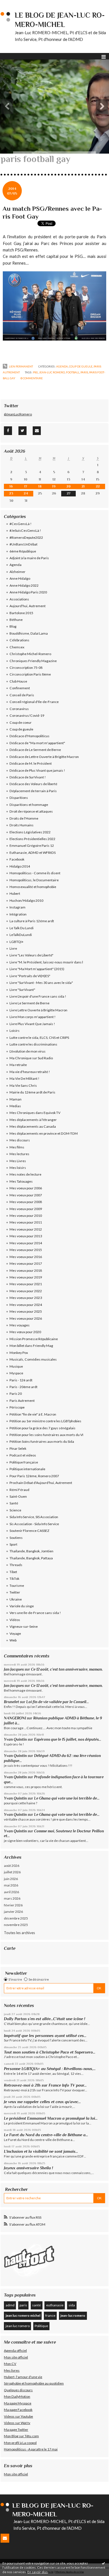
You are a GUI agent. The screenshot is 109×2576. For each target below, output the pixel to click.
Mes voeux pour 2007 (26, 1195)
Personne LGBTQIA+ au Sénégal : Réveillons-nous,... (50, 2069)
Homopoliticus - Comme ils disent (35, 873)
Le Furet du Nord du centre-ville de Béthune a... (46, 2135)
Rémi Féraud (19, 1490)
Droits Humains (22, 825)
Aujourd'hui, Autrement (28, 606)
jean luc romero (18, 2326)
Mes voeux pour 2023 (26, 1298)
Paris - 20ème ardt (23, 1387)
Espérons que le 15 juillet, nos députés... (68, 1739)
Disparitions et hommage (29, 805)
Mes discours (20, 1140)
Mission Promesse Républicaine (34, 1339)
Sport (13, 1544)
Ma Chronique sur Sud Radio (31, 1058)
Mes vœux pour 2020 (25, 1332)
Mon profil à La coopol (20, 2443)
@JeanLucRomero (18, 414)
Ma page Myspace (18, 2403)
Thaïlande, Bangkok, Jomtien (31, 1551)
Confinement (20, 688)
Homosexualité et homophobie (33, 887)
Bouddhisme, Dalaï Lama (29, 633)
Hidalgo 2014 (20, 866)
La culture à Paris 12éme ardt (32, 921)
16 (11, 486)
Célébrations (19, 640)
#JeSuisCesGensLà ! (25, 530)
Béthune (16, 620)
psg (35, 372)
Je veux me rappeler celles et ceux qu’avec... (42, 2102)
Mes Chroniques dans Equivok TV (35, 1113)
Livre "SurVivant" (22, 990)
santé (36, 2305)
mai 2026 (11, 1885)
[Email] (37, 431)
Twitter (15, 1592)
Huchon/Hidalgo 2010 (26, 900)
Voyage (15, 1633)
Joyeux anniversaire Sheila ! (29, 2168)
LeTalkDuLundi (21, 935)
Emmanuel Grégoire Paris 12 (32, 846)
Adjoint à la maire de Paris (29, 558)
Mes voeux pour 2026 (26, 1318)
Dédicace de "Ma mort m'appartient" (37, 743)
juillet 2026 (12, 1872)
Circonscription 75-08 (26, 668)
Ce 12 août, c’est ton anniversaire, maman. (67, 1669)
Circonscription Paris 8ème (30, 674)
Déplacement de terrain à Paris (33, 791)
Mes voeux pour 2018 (26, 1270)
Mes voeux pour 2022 (26, 1291)
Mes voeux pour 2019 (26, 1277)
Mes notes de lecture (25, 1174)
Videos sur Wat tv (17, 2423)
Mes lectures (19, 1154)
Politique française (24, 1462)
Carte (10, 1948)
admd (10, 2305)
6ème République (23, 551)
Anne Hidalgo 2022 (24, 585)
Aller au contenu (15, 4)
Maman (16, 1099)
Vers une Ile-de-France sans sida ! (35, 1613)
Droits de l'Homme (24, 818)
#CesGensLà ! (21, 524)
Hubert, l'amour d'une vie (23, 2377)
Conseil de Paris (22, 695)
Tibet (13, 1572)
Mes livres (12, 2370)
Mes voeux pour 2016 (26, 1257)
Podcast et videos (23, 1455)
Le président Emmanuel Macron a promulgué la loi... (51, 2118)
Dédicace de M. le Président (31, 763)
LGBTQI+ (16, 942)
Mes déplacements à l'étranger (33, 1120)
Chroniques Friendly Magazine (33, 661)
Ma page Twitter (16, 2430)
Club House (18, 681)
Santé (14, 1503)
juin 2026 (11, 1879)
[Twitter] (22, 431)
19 (54, 486)
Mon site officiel (16, 2357)
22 (98, 486)
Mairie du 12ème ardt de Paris (32, 1092)
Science (15, 1510)
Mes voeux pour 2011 (26, 1222)
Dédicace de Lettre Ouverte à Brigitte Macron (44, 757)
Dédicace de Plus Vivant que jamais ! (37, 770)
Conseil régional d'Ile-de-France (34, 702)
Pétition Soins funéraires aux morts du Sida (42, 1441)
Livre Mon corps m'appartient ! (33, 1017)
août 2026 (12, 1866)
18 (40, 486)
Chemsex (17, 647)
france (50, 2315)
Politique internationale (27, 1469)
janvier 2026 (13, 1912)
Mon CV (10, 2364)
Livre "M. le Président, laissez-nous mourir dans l (46, 962)
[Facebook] (8, 431)
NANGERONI (15, 1718)
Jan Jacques (14, 1669)
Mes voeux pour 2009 (26, 1209)
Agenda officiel (15, 2350)
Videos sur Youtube (18, 2416)
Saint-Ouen (18, 1496)
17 (26, 486)
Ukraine (16, 1599)
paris (84, 372)
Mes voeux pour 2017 (26, 1263)
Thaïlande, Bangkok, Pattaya (31, 1558)
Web (13, 1640)
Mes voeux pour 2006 (26, 1188)
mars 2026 (12, 1898)
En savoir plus (38, 2572)
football (73, 372)
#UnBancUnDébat (23, 544)
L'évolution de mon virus (28, 1051)
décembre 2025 (16, 1918)
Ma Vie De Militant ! (24, 1078)
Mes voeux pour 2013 (26, 1236)
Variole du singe (22, 1606)
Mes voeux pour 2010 (26, 1216)
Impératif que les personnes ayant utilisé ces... (45, 2036)
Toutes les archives (19, 1933)
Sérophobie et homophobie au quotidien (34, 2383)
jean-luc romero (52, 372)
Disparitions (19, 798)
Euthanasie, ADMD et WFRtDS (33, 853)
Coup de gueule (81, 366)
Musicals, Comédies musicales (33, 1359)
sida (72, 2305)
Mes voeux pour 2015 (26, 1250)
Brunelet (11, 1702)
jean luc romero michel (23, 2315)
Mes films (17, 1147)
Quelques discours (18, 2390)
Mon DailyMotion (17, 2396)
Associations (19, 599)
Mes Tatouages (21, 1181)
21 (83, 486)
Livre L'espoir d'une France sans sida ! (38, 996)
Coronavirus (19, 709)
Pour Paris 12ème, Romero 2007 (34, 1476)
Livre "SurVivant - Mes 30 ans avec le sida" (41, 983)
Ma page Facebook (18, 2410)
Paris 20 (16, 1394)
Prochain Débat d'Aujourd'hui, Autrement (41, 1483)
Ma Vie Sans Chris (23, 1085)
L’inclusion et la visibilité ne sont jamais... (41, 2151)
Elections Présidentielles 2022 (32, 839)
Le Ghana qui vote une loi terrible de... (67, 1798)
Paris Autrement (22, 1401)
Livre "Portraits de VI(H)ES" (30, 976)
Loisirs (15, 1031)
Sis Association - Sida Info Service (34, 1524)
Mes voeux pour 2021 (26, 1284)
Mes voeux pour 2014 (26, 1243)
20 (69, 486)
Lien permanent (21, 366)
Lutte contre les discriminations (33, 1044)
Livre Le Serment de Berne (29, 1003)
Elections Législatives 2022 (30, 832)
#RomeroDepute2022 (26, 537)
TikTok (14, 1579)
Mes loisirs (18, 1168)
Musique (16, 1366)
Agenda (62, 366)
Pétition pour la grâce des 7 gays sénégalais (42, 1428)
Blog (13, 626)
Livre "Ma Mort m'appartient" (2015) (37, 969)
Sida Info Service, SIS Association (34, 1517)
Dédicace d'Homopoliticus (29, 736)
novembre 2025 (16, 1925)
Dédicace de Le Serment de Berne (35, 750)
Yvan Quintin (15, 1739)
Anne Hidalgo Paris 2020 (28, 592)
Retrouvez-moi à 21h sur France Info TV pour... (45, 2085)
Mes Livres (18, 1161)
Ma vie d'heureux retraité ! (30, 1072)
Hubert (15, 893)
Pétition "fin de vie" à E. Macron (33, 1414)
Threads (16, 1565)
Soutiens (16, 1538)
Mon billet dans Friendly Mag (31, 1346)
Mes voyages (20, 1325)
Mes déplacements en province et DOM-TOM (44, 1133)
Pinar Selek (18, 1448)
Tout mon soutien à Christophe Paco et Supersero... (50, 2052)
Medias (15, 1106)
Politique (41, 2326)
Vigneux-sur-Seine (24, 1626)
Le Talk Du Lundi (22, 928)
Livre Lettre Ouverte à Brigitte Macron (38, 1010)
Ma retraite (18, 1065)
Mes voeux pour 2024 (26, 1305)
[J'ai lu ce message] (103, 2563)
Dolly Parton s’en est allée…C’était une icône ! (45, 2019)
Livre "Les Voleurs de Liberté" (31, 955)
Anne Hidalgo (20, 578)
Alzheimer (17, 572)
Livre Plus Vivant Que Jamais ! (32, 1024)
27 (69, 493)
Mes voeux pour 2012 (26, 1229)
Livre (13, 948)
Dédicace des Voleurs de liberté (33, 784)
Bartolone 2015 (21, 613)
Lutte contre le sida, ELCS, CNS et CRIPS (39, 1038)
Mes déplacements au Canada (33, 1126)
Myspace (16, 1373)
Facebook (17, 859)
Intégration (18, 914)
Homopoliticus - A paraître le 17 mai (31, 2449)
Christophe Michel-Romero (30, 654)
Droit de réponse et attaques (31, 811)
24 (26, 493)
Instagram (17, 907)
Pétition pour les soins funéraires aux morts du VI (46, 1435)
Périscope (17, 1407)
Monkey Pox (19, 1353)
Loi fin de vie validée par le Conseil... (58, 1702)
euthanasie (55, 2305)
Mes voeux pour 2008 (26, 1202)
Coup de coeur (21, 722)
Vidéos (15, 1620)
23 (11, 493)
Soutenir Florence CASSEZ (29, 1531)
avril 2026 (11, 1892)
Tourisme (17, 1586)
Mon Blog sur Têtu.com (21, 2436)
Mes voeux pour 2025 (26, 1311)
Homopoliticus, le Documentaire (34, 880)
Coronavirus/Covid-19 (27, 715)
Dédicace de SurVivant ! (28, 777)
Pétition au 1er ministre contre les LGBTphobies (45, 1421)
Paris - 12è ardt (21, 1380)
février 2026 (13, 1905)
